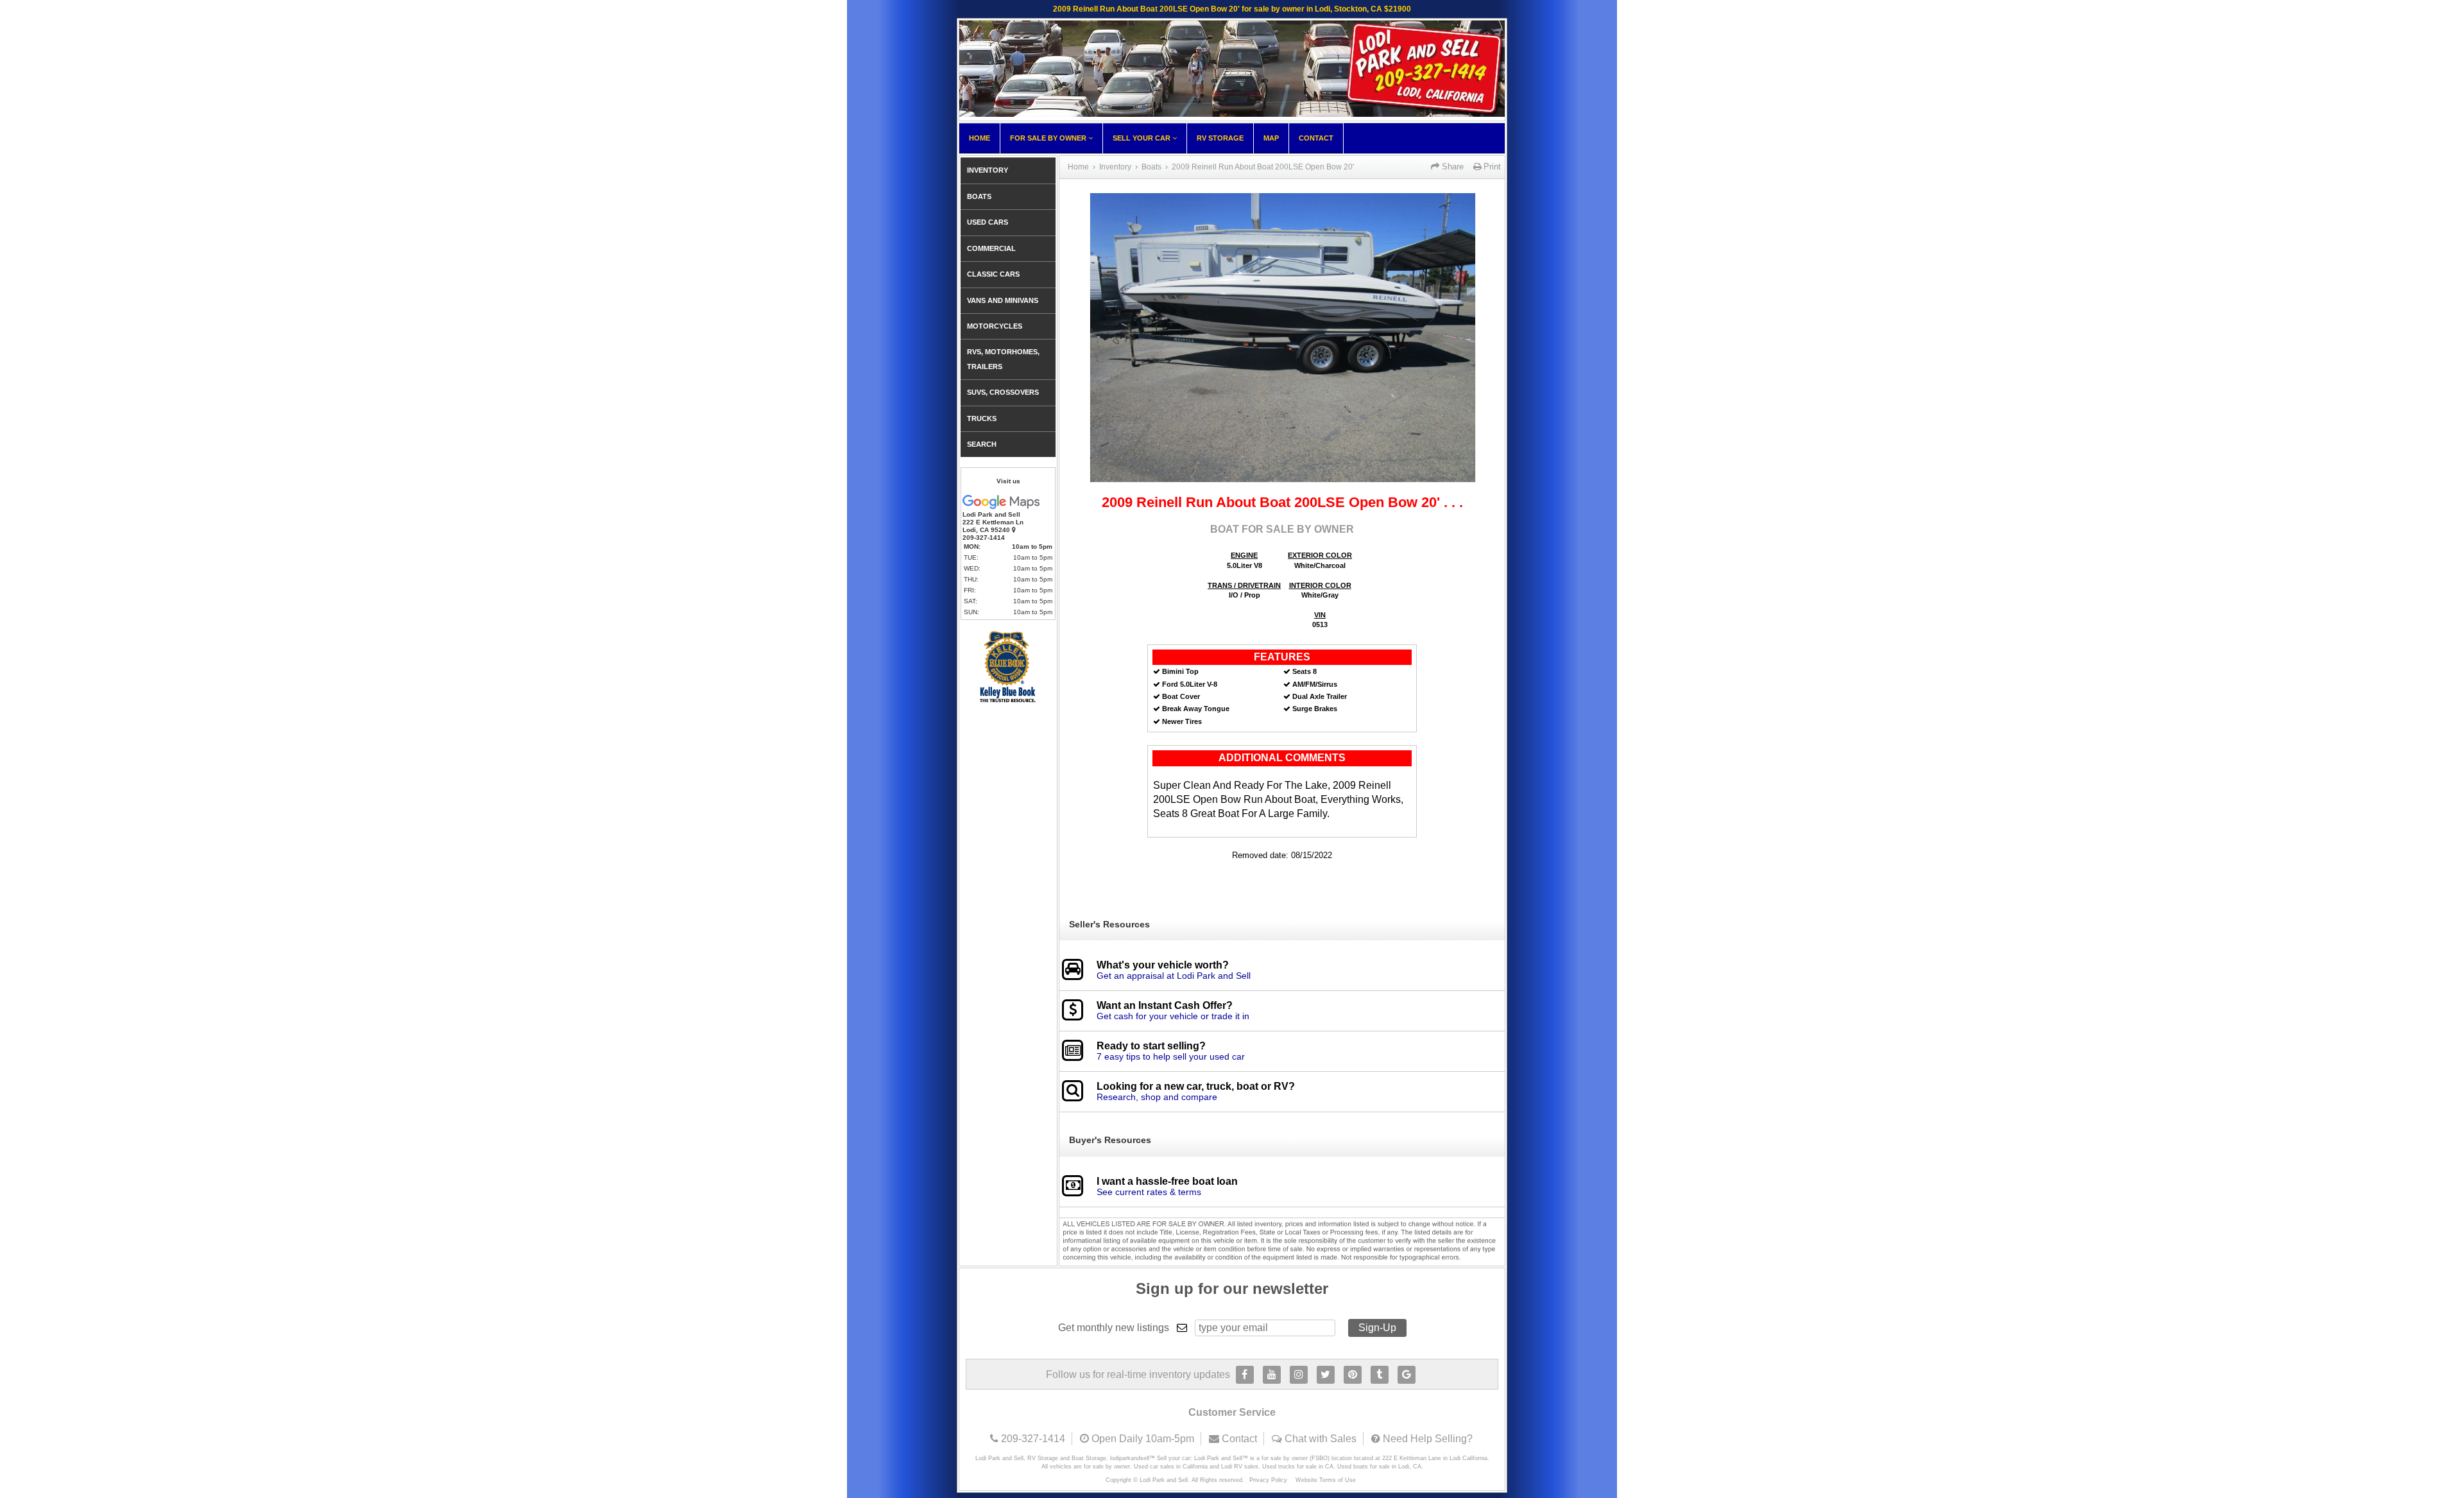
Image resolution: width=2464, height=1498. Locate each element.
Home (980, 138)
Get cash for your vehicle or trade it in (1173, 1016)
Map (1271, 138)
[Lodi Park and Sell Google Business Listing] (1407, 1375)
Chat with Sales (1321, 1439)
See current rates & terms (1149, 1192)
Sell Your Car (1142, 138)
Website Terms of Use (1326, 1480)
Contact (1316, 138)
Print (1491, 167)
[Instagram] (1299, 1375)
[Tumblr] (1380, 1375)
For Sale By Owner (1049, 138)
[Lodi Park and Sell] (1232, 113)
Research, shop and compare (1157, 1097)
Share (1451, 167)
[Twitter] (1326, 1375)
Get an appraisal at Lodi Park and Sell (1174, 976)
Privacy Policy (1268, 1480)
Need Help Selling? (1428, 1439)
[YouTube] (1272, 1375)
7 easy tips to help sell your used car (1171, 1056)
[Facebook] (1245, 1375)
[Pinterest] (1353, 1375)
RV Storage (1220, 138)
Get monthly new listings (1114, 1328)
